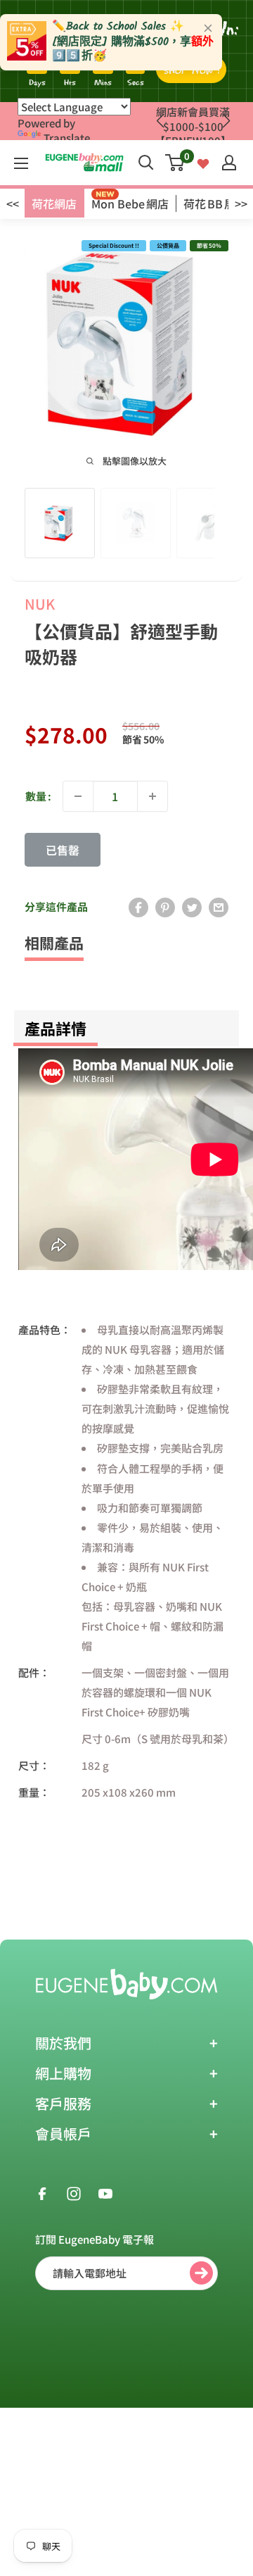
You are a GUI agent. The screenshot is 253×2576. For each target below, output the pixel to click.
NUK (40, 604)
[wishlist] (203, 162)
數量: (38, 796)
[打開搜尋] (146, 163)
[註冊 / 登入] (229, 163)
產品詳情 (56, 1028)
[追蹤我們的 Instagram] (74, 2192)
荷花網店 (54, 203)
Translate (67, 138)
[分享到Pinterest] (165, 907)
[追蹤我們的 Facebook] (42, 2192)
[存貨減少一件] (78, 796)
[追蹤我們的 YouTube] (105, 2192)
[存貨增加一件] (153, 796)
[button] (226, 121)
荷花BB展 (209, 203)
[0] (175, 163)
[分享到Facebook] (138, 907)
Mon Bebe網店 (130, 203)
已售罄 (63, 850)
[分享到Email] (219, 907)
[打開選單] (21, 163)
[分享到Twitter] (192, 907)
